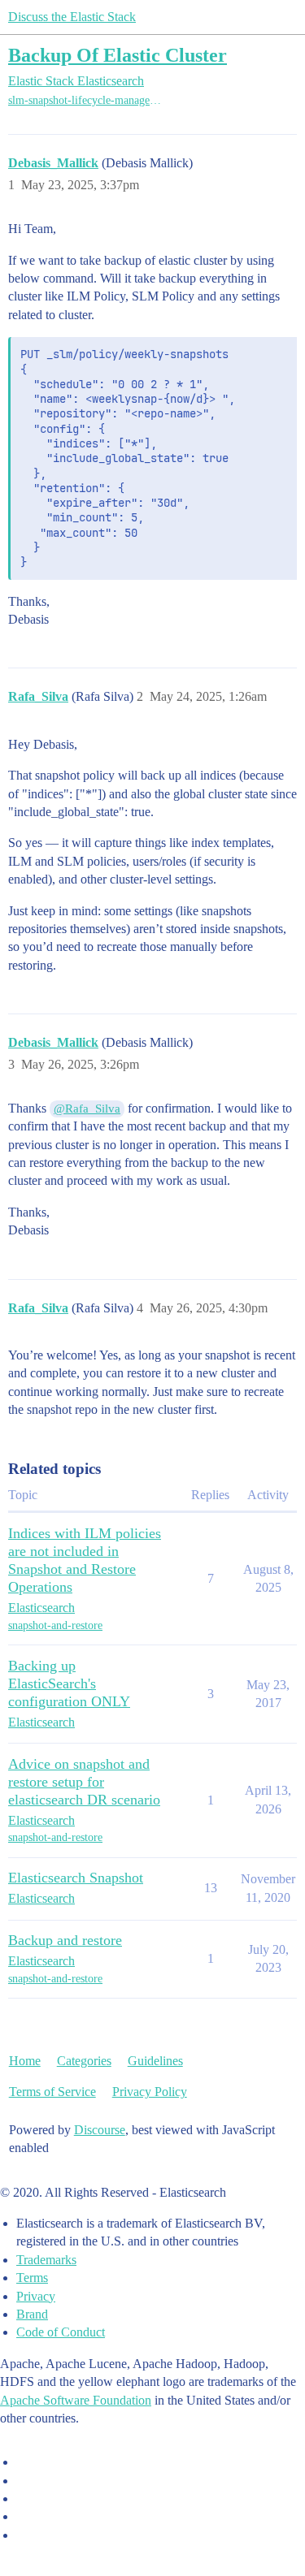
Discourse (100, 2130)
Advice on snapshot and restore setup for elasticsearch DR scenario (84, 1782)
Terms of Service (52, 2092)
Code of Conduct (61, 2332)
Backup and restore (65, 1940)
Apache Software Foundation (76, 2400)
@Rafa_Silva (87, 1109)
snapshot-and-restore (55, 1625)
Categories (84, 2061)
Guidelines (155, 2061)
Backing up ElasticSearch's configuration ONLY (69, 1683)
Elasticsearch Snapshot (76, 1878)
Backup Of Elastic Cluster (118, 55)
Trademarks (46, 2260)
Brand (32, 2314)
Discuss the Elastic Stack (72, 17)
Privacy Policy (150, 2092)
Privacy (36, 2296)
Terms (32, 2278)
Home (25, 2061)
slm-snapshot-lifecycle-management (87, 100)
